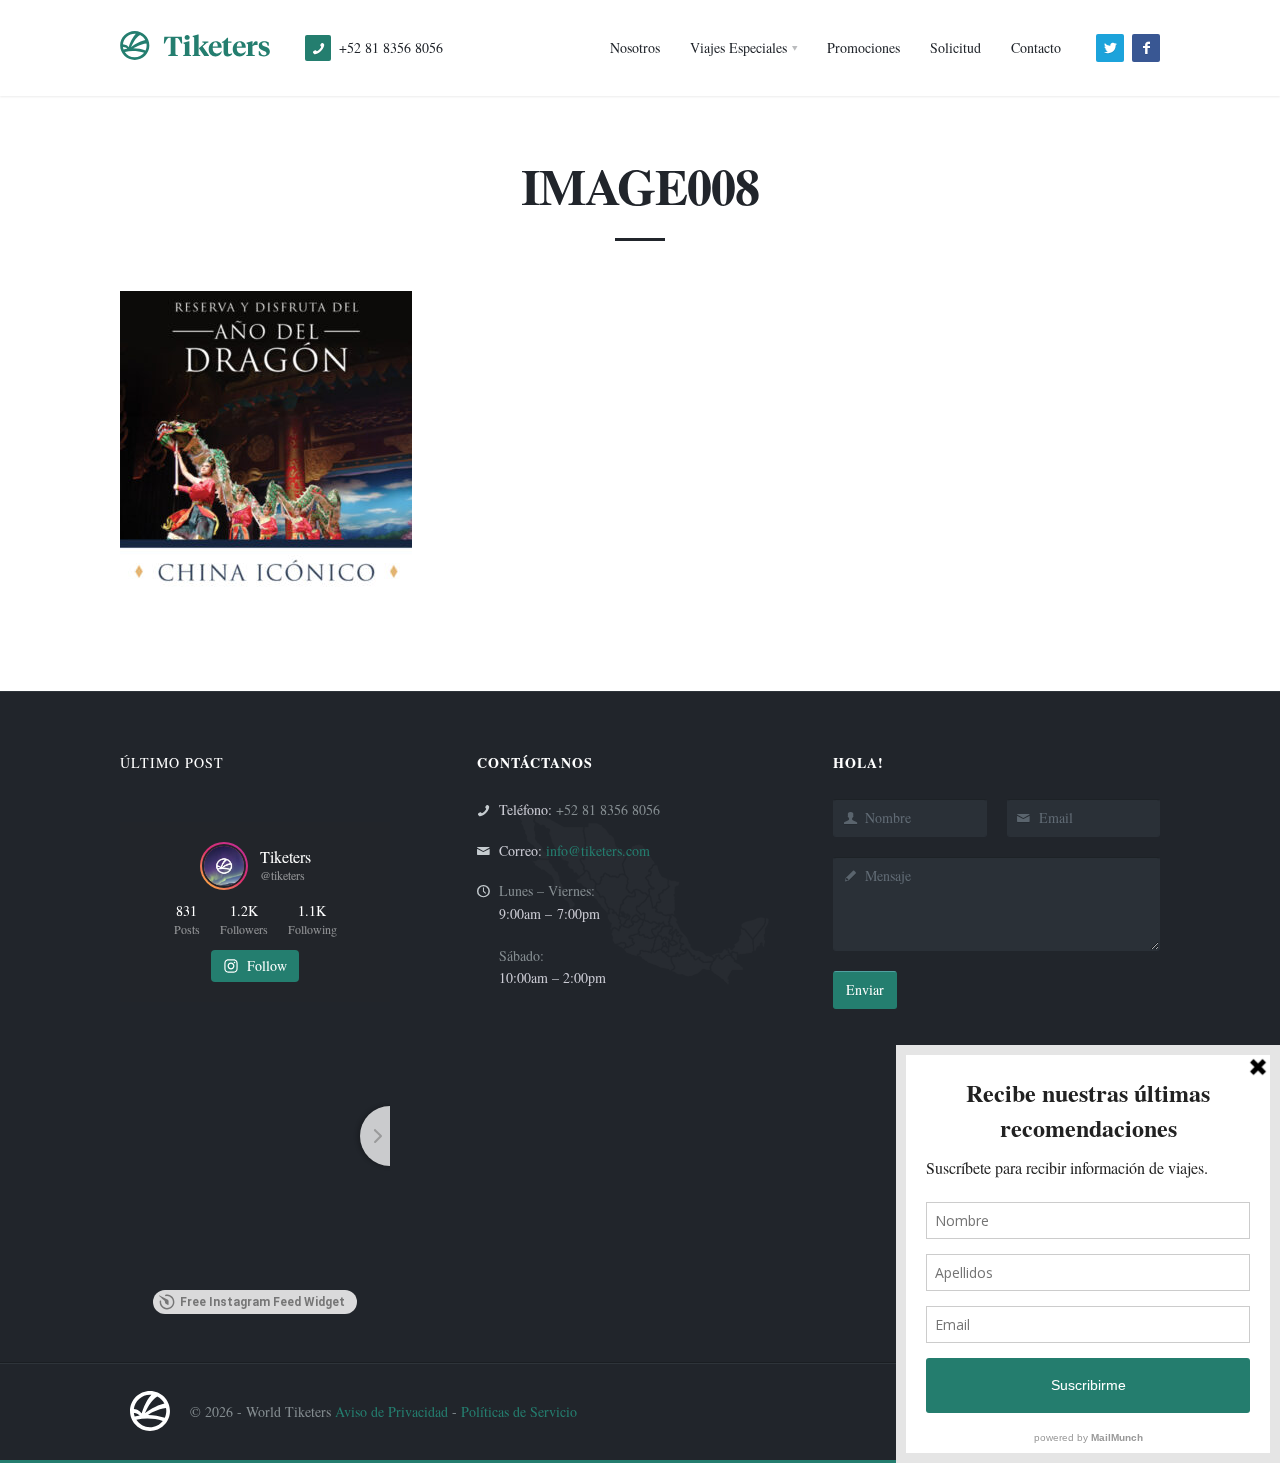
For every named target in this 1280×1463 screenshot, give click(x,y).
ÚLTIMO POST (172, 762)
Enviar (865, 989)
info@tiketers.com (598, 850)
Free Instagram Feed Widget (262, 1302)
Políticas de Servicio (519, 1411)
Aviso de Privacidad (391, 1411)
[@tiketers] (224, 866)
